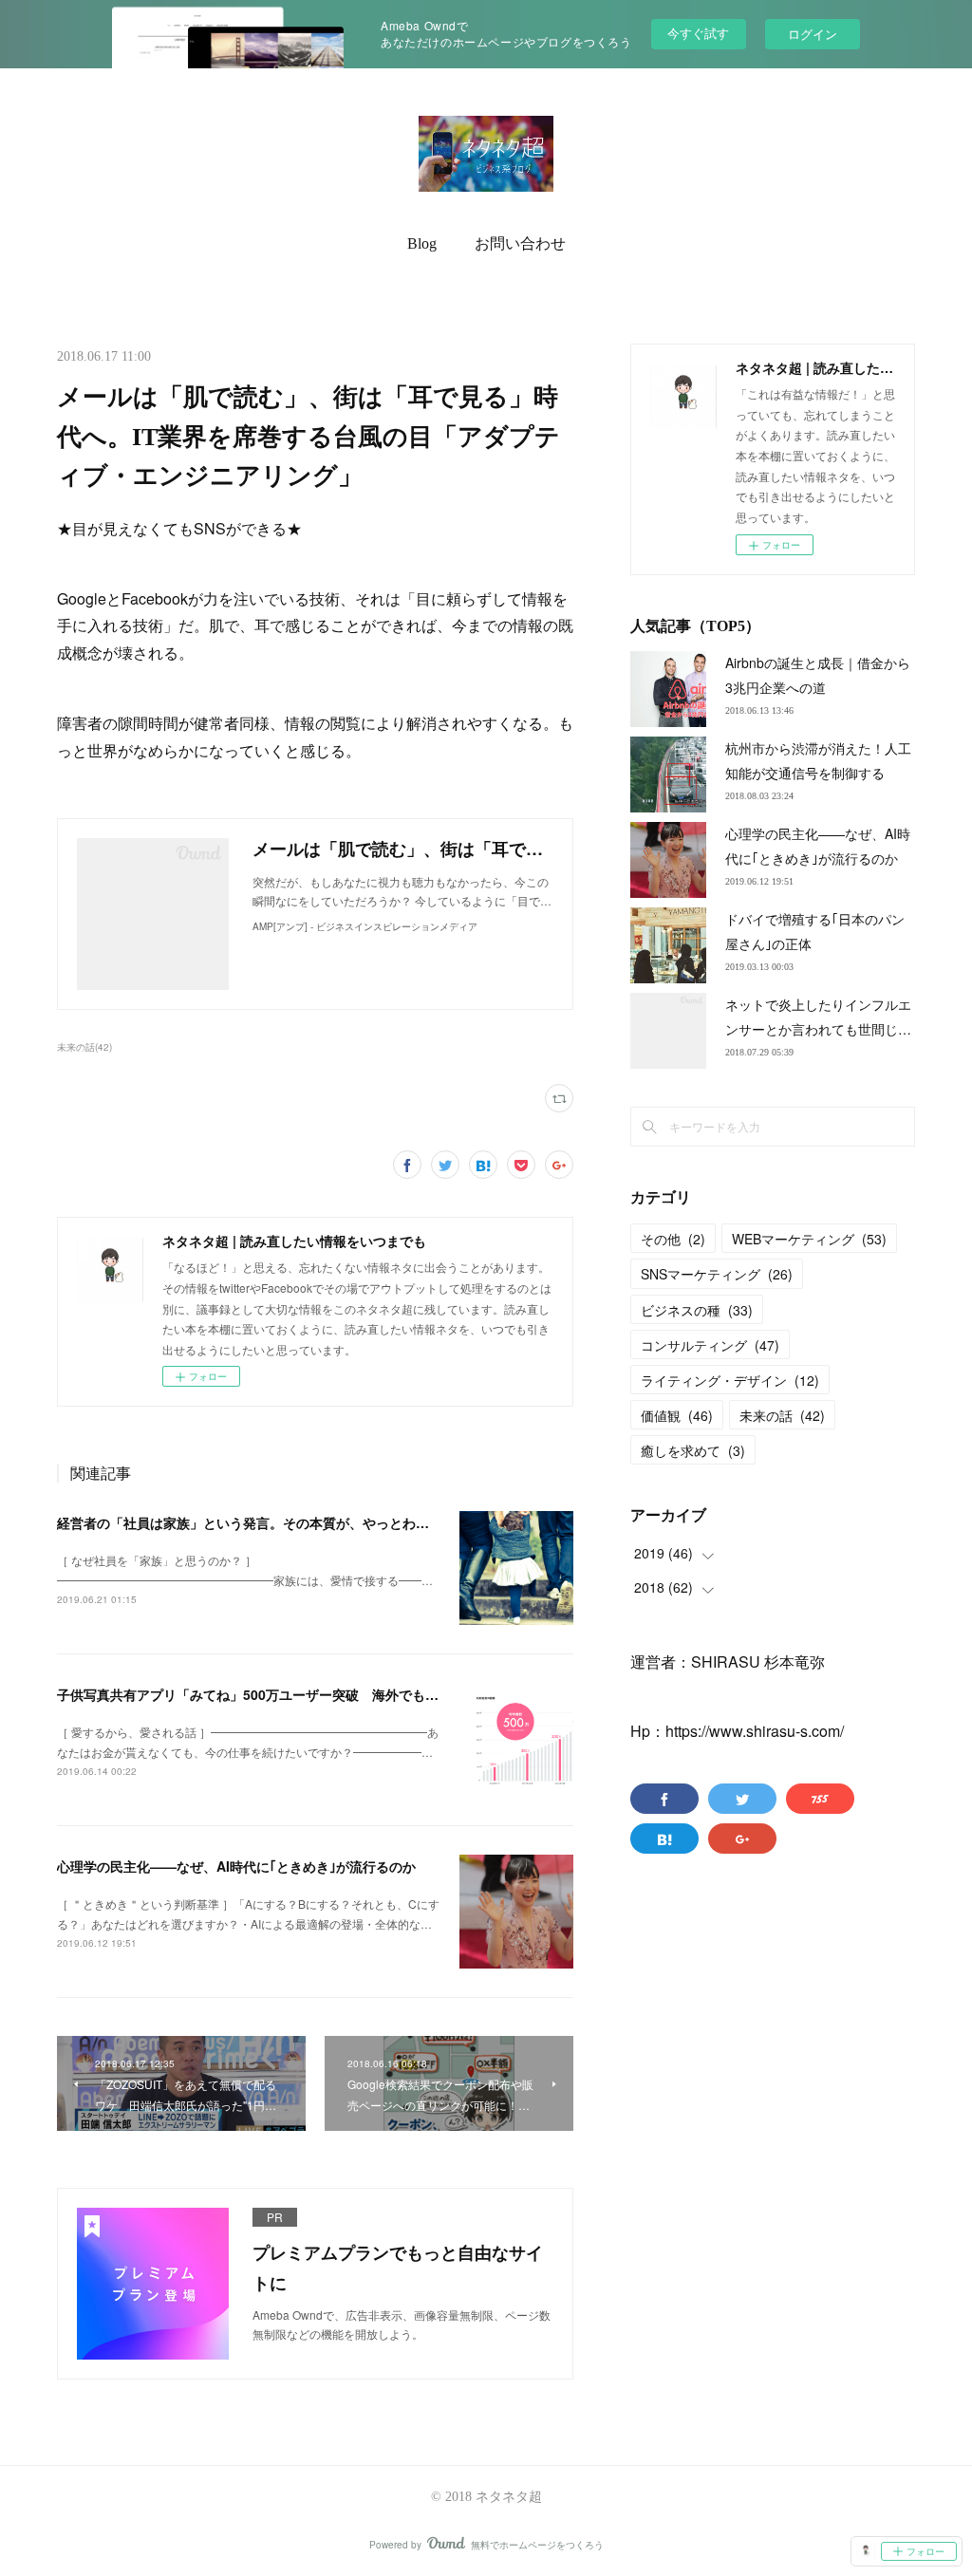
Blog (422, 243)
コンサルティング (710, 1345)
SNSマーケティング (717, 1274)
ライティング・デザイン (730, 1380)
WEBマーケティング (809, 1239)
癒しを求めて (693, 1450)
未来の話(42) (84, 1047)
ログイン (813, 34)
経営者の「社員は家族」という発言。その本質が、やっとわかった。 (263, 1522)
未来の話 (782, 1415)
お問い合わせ (520, 243)
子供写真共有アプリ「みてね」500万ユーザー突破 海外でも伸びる (261, 1694)
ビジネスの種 (697, 1310)
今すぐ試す (698, 33)
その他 (673, 1239)
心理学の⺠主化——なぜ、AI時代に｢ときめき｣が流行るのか (236, 1866)
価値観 (677, 1415)
